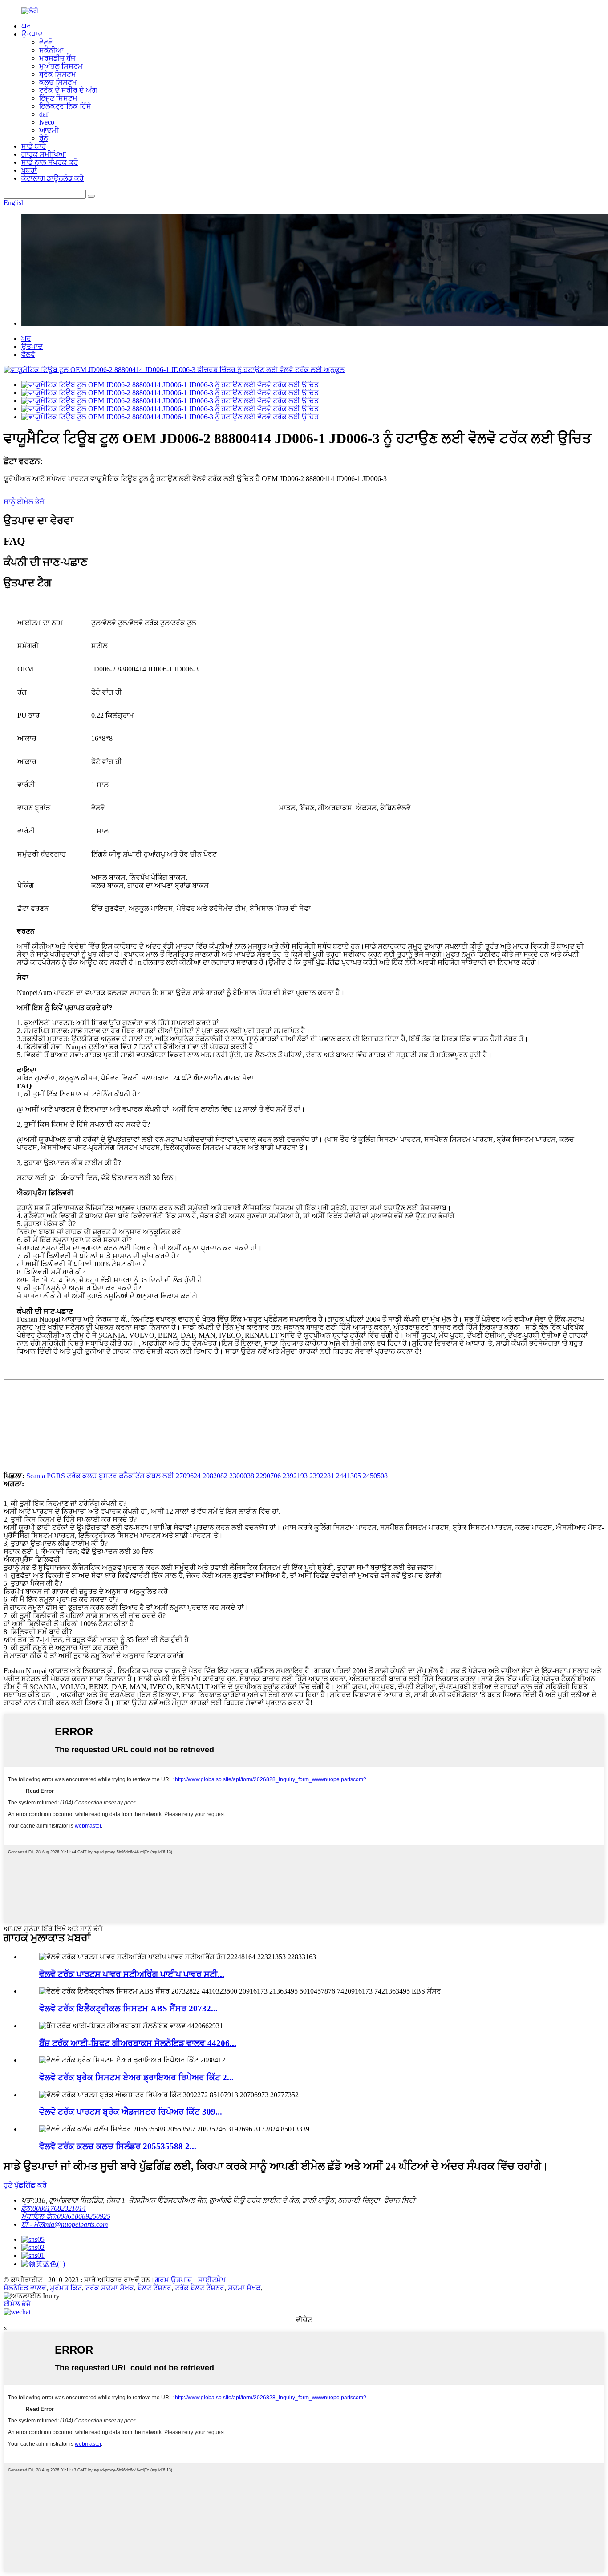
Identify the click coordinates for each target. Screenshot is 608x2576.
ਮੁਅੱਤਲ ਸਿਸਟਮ (61, 66)
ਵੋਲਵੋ (46, 42)
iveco (47, 122)
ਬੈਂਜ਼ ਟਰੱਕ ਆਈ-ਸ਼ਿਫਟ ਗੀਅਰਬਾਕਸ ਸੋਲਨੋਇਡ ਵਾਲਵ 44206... (138, 2043)
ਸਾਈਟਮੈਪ (212, 2280)
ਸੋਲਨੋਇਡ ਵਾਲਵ (25, 2288)
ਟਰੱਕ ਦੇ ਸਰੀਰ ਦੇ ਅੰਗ (68, 90)
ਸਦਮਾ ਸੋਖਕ (244, 2288)
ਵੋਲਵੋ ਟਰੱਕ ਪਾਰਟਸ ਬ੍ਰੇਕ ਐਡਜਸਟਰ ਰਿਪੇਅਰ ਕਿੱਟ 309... (131, 2112)
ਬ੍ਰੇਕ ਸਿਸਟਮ (58, 74)
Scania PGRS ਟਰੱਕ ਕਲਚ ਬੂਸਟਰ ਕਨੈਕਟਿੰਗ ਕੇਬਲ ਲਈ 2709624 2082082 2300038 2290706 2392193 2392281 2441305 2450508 (207, 1476)
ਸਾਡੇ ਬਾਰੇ (34, 146)
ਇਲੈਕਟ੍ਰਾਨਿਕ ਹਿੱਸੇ (65, 106)
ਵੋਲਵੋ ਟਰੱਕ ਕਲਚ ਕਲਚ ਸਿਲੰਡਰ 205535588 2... (118, 2146)
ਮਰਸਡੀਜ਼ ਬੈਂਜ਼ (57, 58)
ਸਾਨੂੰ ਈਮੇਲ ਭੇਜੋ (24, 502)
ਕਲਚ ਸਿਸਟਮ (58, 82)
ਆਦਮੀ (49, 130)
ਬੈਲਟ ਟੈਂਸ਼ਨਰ (154, 2288)
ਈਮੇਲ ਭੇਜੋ (17, 2304)
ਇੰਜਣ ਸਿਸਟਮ (58, 98)
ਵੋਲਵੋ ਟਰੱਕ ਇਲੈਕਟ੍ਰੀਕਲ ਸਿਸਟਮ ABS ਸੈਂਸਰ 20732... (128, 2008)
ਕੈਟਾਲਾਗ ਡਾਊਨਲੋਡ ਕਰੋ (53, 178)
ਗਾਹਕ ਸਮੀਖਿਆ (44, 154)
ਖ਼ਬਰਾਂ (29, 170)
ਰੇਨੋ (44, 138)
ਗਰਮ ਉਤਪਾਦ (174, 2280)
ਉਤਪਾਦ (32, 34)
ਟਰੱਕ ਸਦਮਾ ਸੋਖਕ (110, 2288)
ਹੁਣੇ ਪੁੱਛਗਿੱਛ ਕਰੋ (25, 2185)
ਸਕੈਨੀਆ (51, 50)
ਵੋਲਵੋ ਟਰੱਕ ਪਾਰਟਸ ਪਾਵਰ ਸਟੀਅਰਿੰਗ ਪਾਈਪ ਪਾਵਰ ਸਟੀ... (132, 1974)
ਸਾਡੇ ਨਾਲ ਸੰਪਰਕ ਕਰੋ (50, 162)
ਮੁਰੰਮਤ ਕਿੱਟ (66, 2288)
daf (44, 114)
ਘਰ (26, 26)
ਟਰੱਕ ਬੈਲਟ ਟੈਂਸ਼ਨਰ (200, 2288)
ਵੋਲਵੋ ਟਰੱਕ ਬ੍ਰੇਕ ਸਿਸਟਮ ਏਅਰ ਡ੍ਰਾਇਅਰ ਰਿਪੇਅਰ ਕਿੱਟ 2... (136, 2077)
